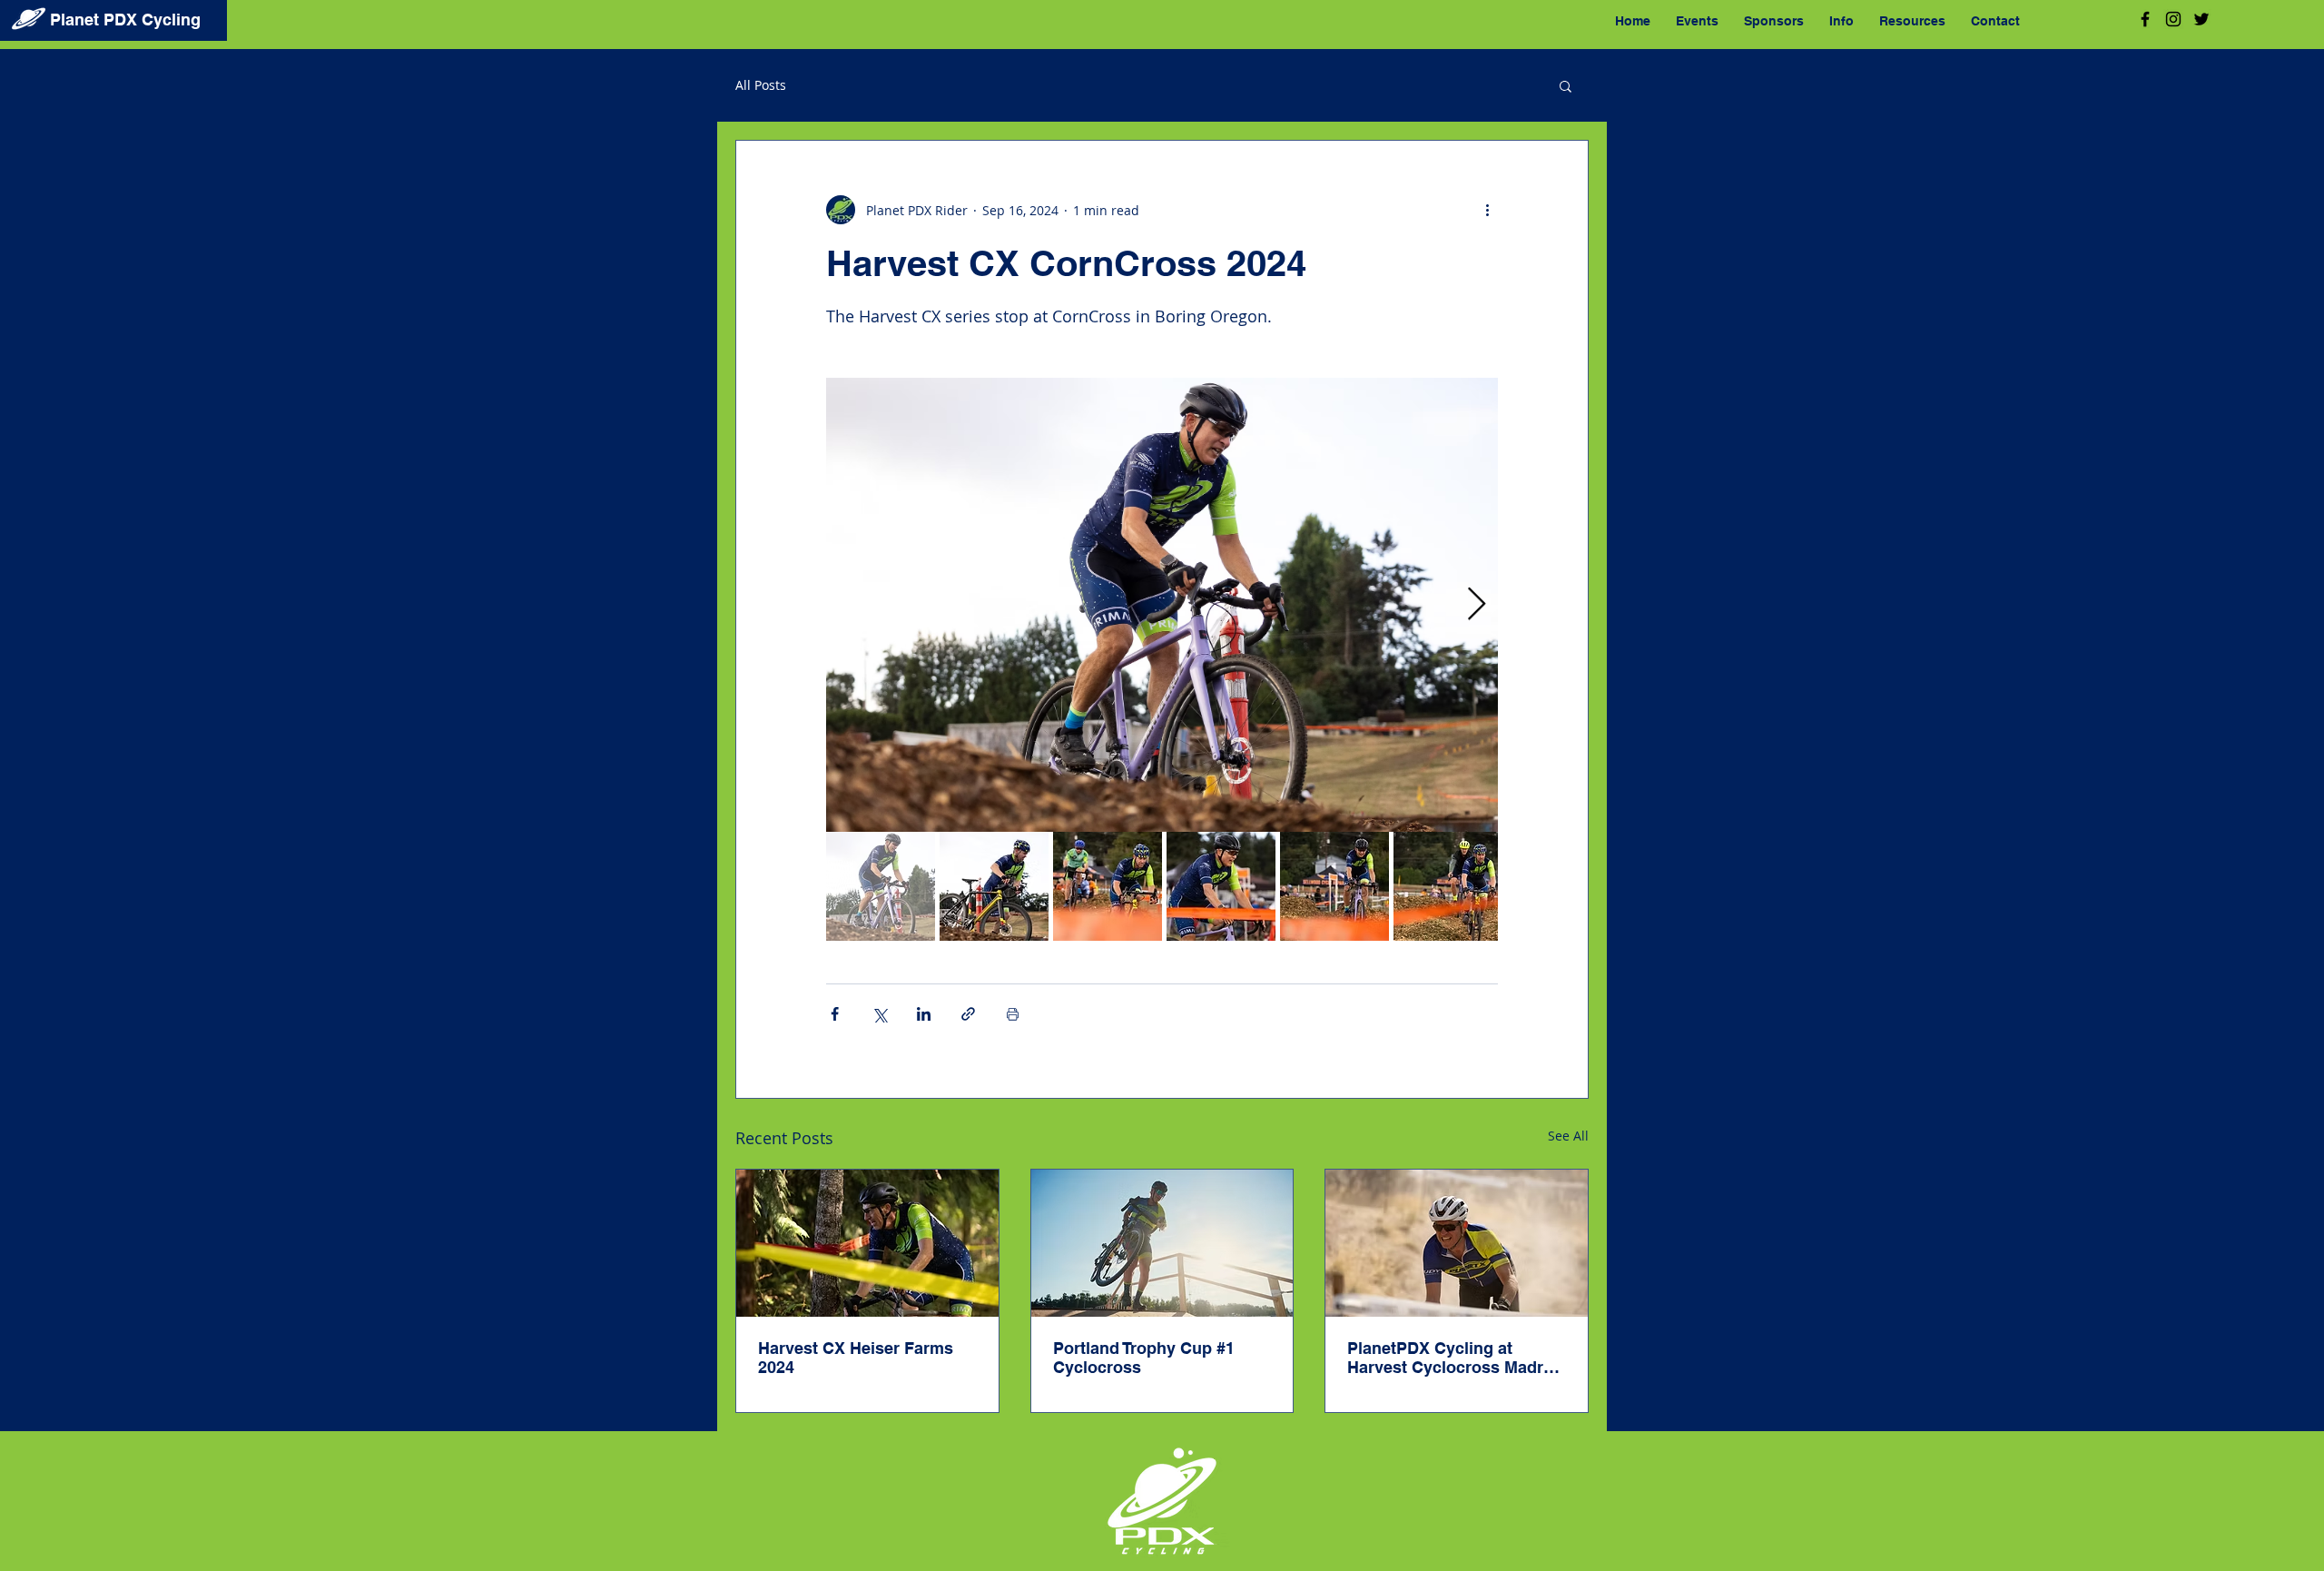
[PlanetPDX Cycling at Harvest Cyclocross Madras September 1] (1457, 1243)
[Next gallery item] (1477, 605)
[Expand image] (1162, 605)
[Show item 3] (1108, 886)
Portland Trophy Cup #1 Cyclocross (1144, 1358)
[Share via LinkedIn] (924, 1014)
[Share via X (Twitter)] (879, 1014)
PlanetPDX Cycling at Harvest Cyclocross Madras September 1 (1454, 1358)
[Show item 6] (1448, 886)
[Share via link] (968, 1014)
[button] (1566, 85)
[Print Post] (1013, 1014)
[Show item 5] (1334, 886)
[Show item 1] (881, 886)
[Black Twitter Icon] (2201, 19)
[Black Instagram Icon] (2173, 19)
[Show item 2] (994, 886)
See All (1568, 1136)
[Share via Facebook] (835, 1014)
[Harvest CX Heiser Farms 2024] (867, 1243)
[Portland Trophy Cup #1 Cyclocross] (1162, 1243)
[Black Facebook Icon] (2145, 19)
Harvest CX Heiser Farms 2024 (856, 1358)
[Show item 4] (1221, 886)
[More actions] (1487, 210)
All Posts (761, 85)
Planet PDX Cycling (125, 20)
